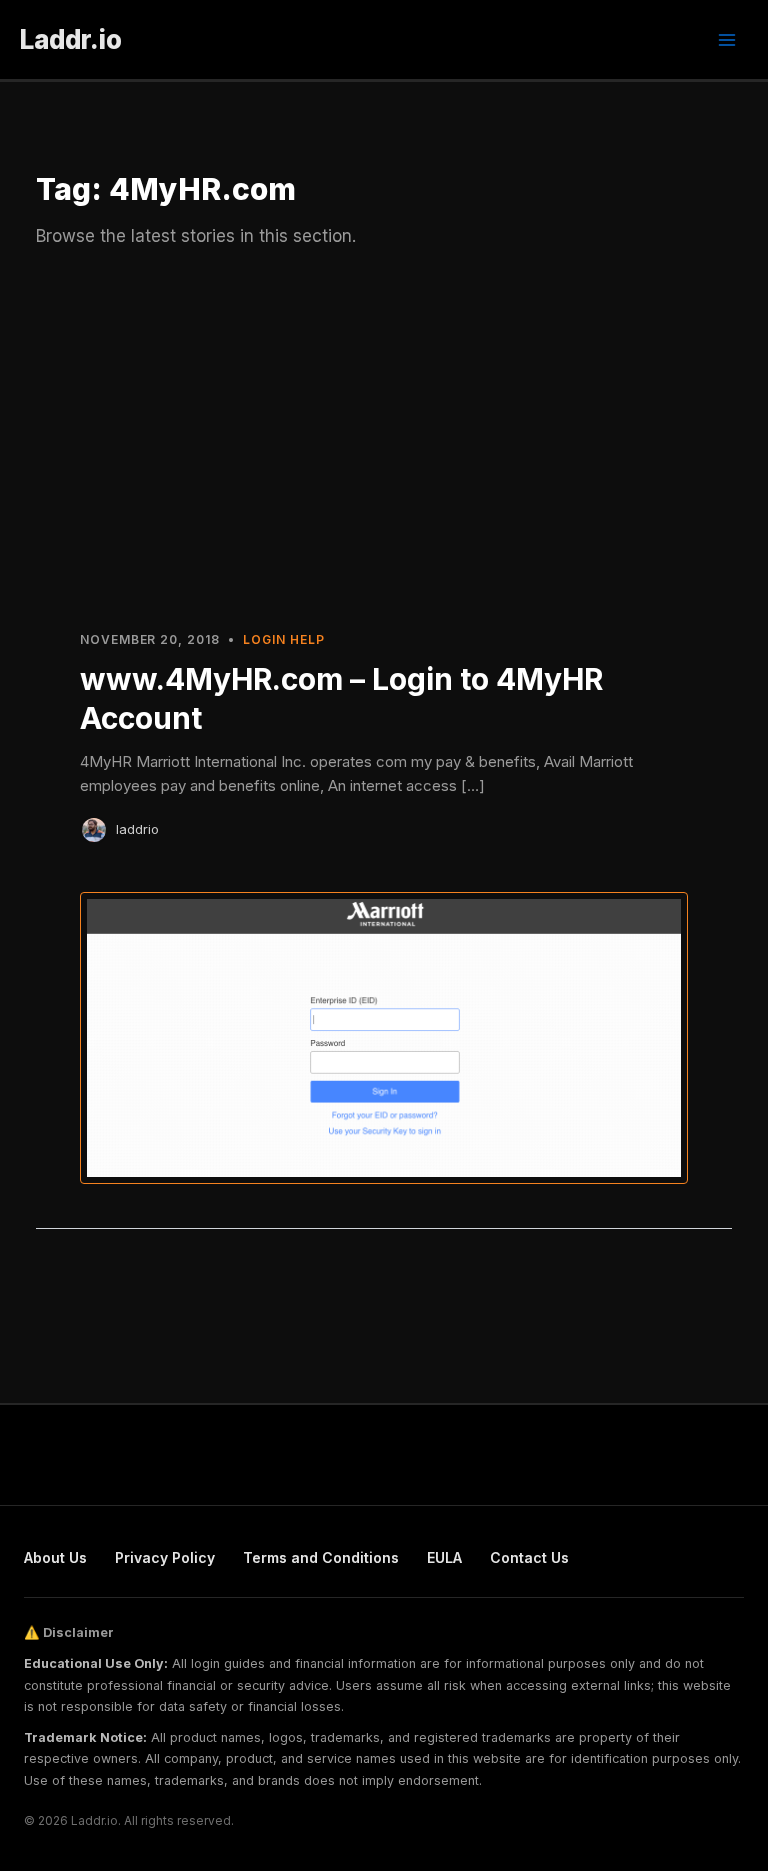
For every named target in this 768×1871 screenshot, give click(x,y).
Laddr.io (71, 39)
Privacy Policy (165, 1557)
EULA (444, 1557)
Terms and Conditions (321, 1557)
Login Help (284, 639)
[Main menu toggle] (727, 40)
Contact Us (529, 1557)
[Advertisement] (384, 438)
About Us (55, 1557)
